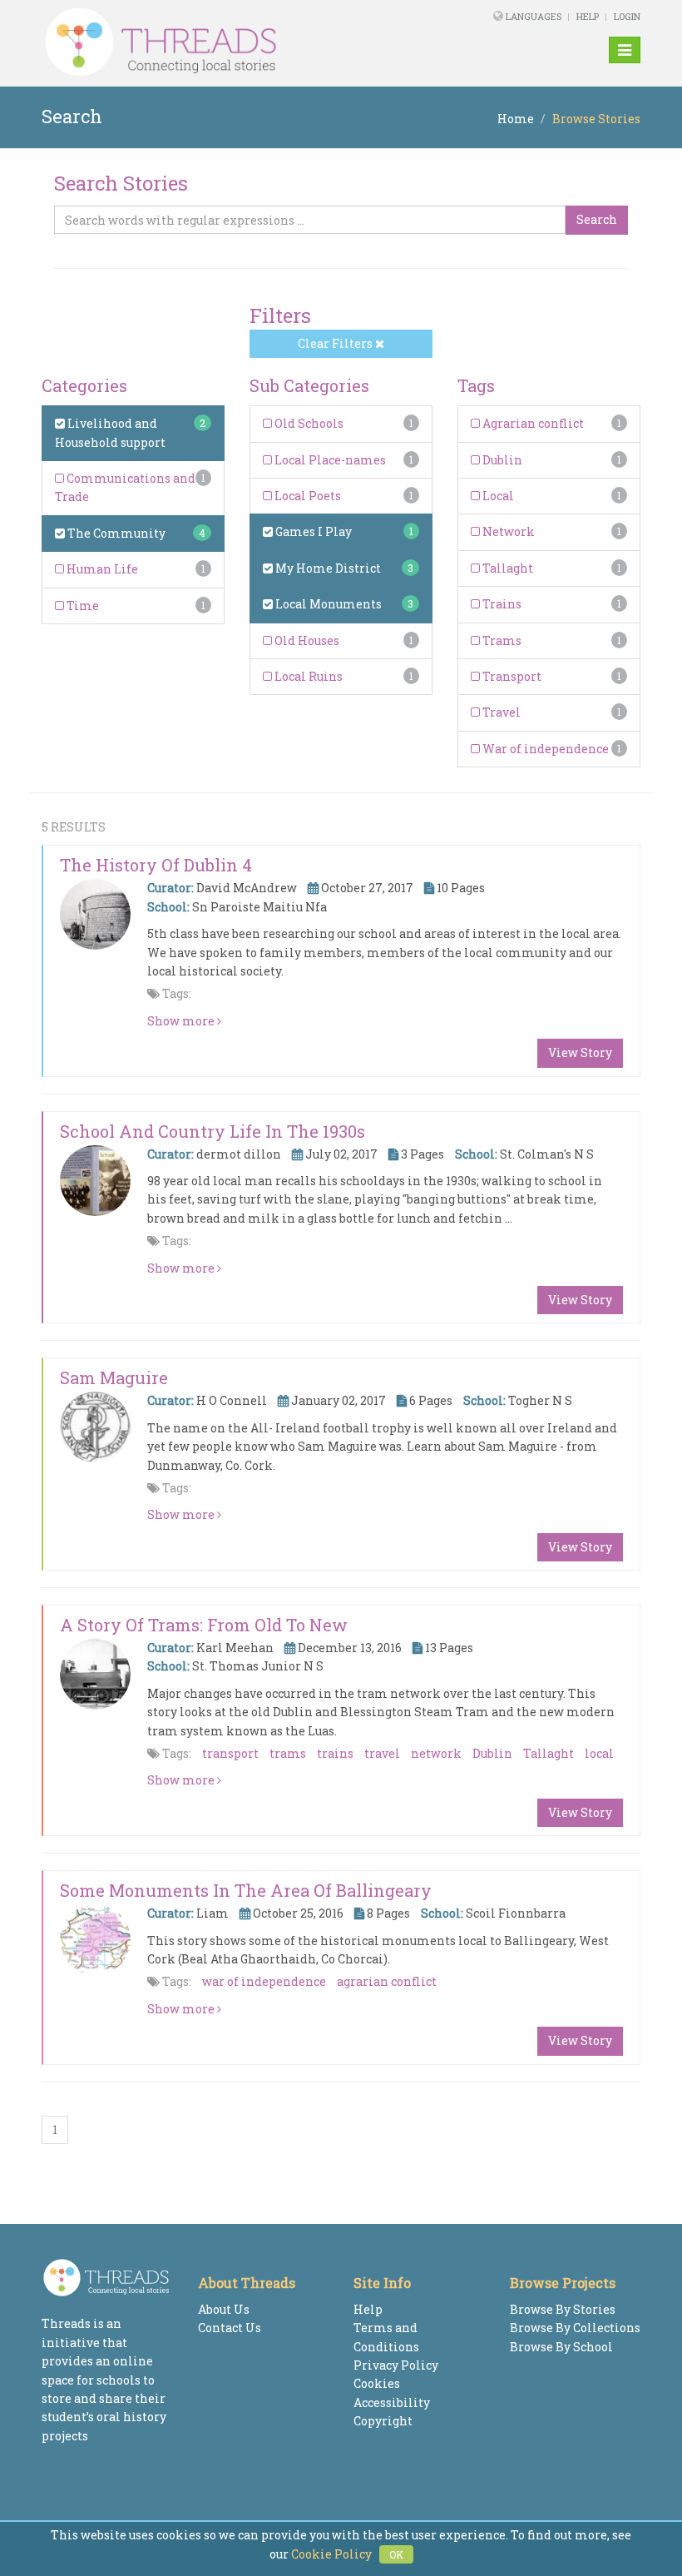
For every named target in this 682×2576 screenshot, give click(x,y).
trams (288, 1753)
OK (396, 2554)
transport (230, 1753)
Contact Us (230, 2328)
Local (497, 496)
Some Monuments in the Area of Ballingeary (246, 1890)
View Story (580, 1052)
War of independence (544, 749)
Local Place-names (329, 460)
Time (82, 606)
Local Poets (306, 496)
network (436, 1753)
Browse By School (561, 2347)
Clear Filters (336, 343)
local (599, 1753)
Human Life (101, 569)
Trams (501, 640)
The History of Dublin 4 (156, 865)
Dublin (501, 460)
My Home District (327, 568)
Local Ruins (307, 676)
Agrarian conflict (532, 423)
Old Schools (308, 423)
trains (335, 1753)
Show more (182, 1021)
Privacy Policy (396, 2365)
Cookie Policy (331, 2554)
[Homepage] (227, 42)
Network (507, 531)
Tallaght (507, 568)
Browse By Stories (563, 2309)
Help (588, 16)
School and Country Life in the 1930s (213, 1131)
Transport (511, 676)
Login (627, 16)
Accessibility (392, 2402)
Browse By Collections (575, 2328)
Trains (501, 604)
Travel (500, 712)
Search (597, 219)
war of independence (264, 1981)
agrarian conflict (387, 1981)
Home (516, 119)
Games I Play (312, 531)
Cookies (377, 2383)
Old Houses (306, 640)
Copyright (383, 2421)
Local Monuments (327, 604)
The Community (115, 533)
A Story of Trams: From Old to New (204, 1625)
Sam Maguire (114, 1377)
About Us (224, 2309)
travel (382, 1753)
